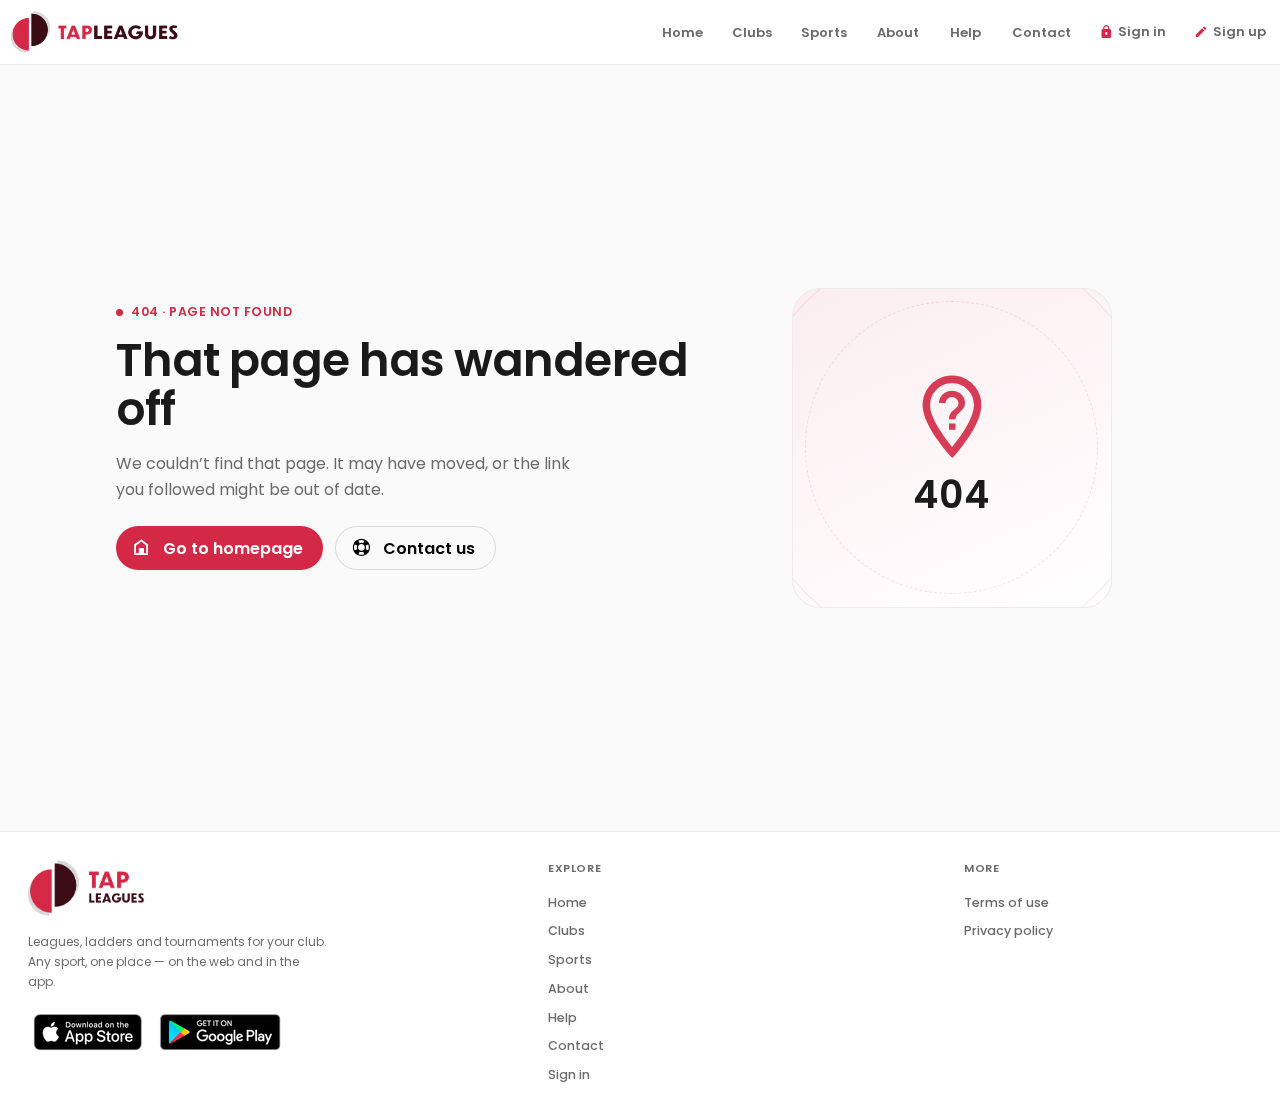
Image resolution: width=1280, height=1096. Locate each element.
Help (562, 1017)
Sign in (569, 1074)
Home (567, 902)
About (568, 988)
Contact (576, 1045)
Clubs (566, 930)
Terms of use (1006, 902)
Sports (570, 959)
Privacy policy (1008, 930)
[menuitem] (682, 33)
